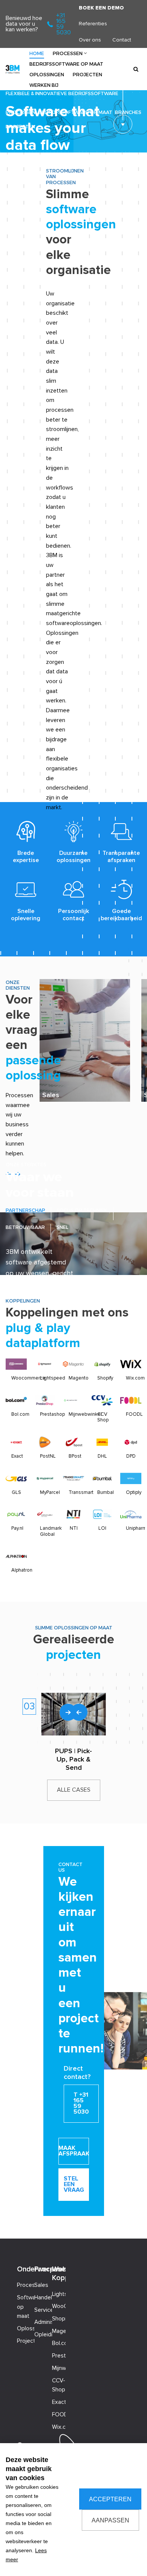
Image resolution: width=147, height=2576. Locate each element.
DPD (131, 1456)
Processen (68, 53)
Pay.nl (17, 1528)
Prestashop (52, 1414)
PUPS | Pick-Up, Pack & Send (73, 1759)
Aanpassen (110, 2520)
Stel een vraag (74, 2184)
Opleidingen (43, 2335)
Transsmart (81, 1492)
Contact (122, 40)
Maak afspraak (74, 2151)
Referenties (93, 24)
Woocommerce (28, 1378)
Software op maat (26, 2307)
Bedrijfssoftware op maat (66, 64)
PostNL (48, 1456)
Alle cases (74, 1790)
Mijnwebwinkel (85, 1414)
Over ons (90, 40)
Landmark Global (51, 1531)
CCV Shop (103, 1417)
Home (37, 53)
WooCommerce (61, 2306)
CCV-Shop (59, 2385)
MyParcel (50, 1492)
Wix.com (135, 1378)
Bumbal (106, 1492)
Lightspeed (53, 1378)
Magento (79, 1378)
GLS (16, 1492)
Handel (43, 2298)
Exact (17, 1456)
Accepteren (110, 2499)
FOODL (134, 1414)
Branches (128, 112)
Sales (51, 1095)
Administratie (43, 2322)
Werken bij (44, 85)
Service (43, 2310)
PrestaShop (61, 2356)
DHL (102, 1456)
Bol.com (20, 1414)
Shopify (105, 1378)
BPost (75, 1456)
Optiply (134, 1492)
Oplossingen (47, 74)
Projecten (87, 74)
